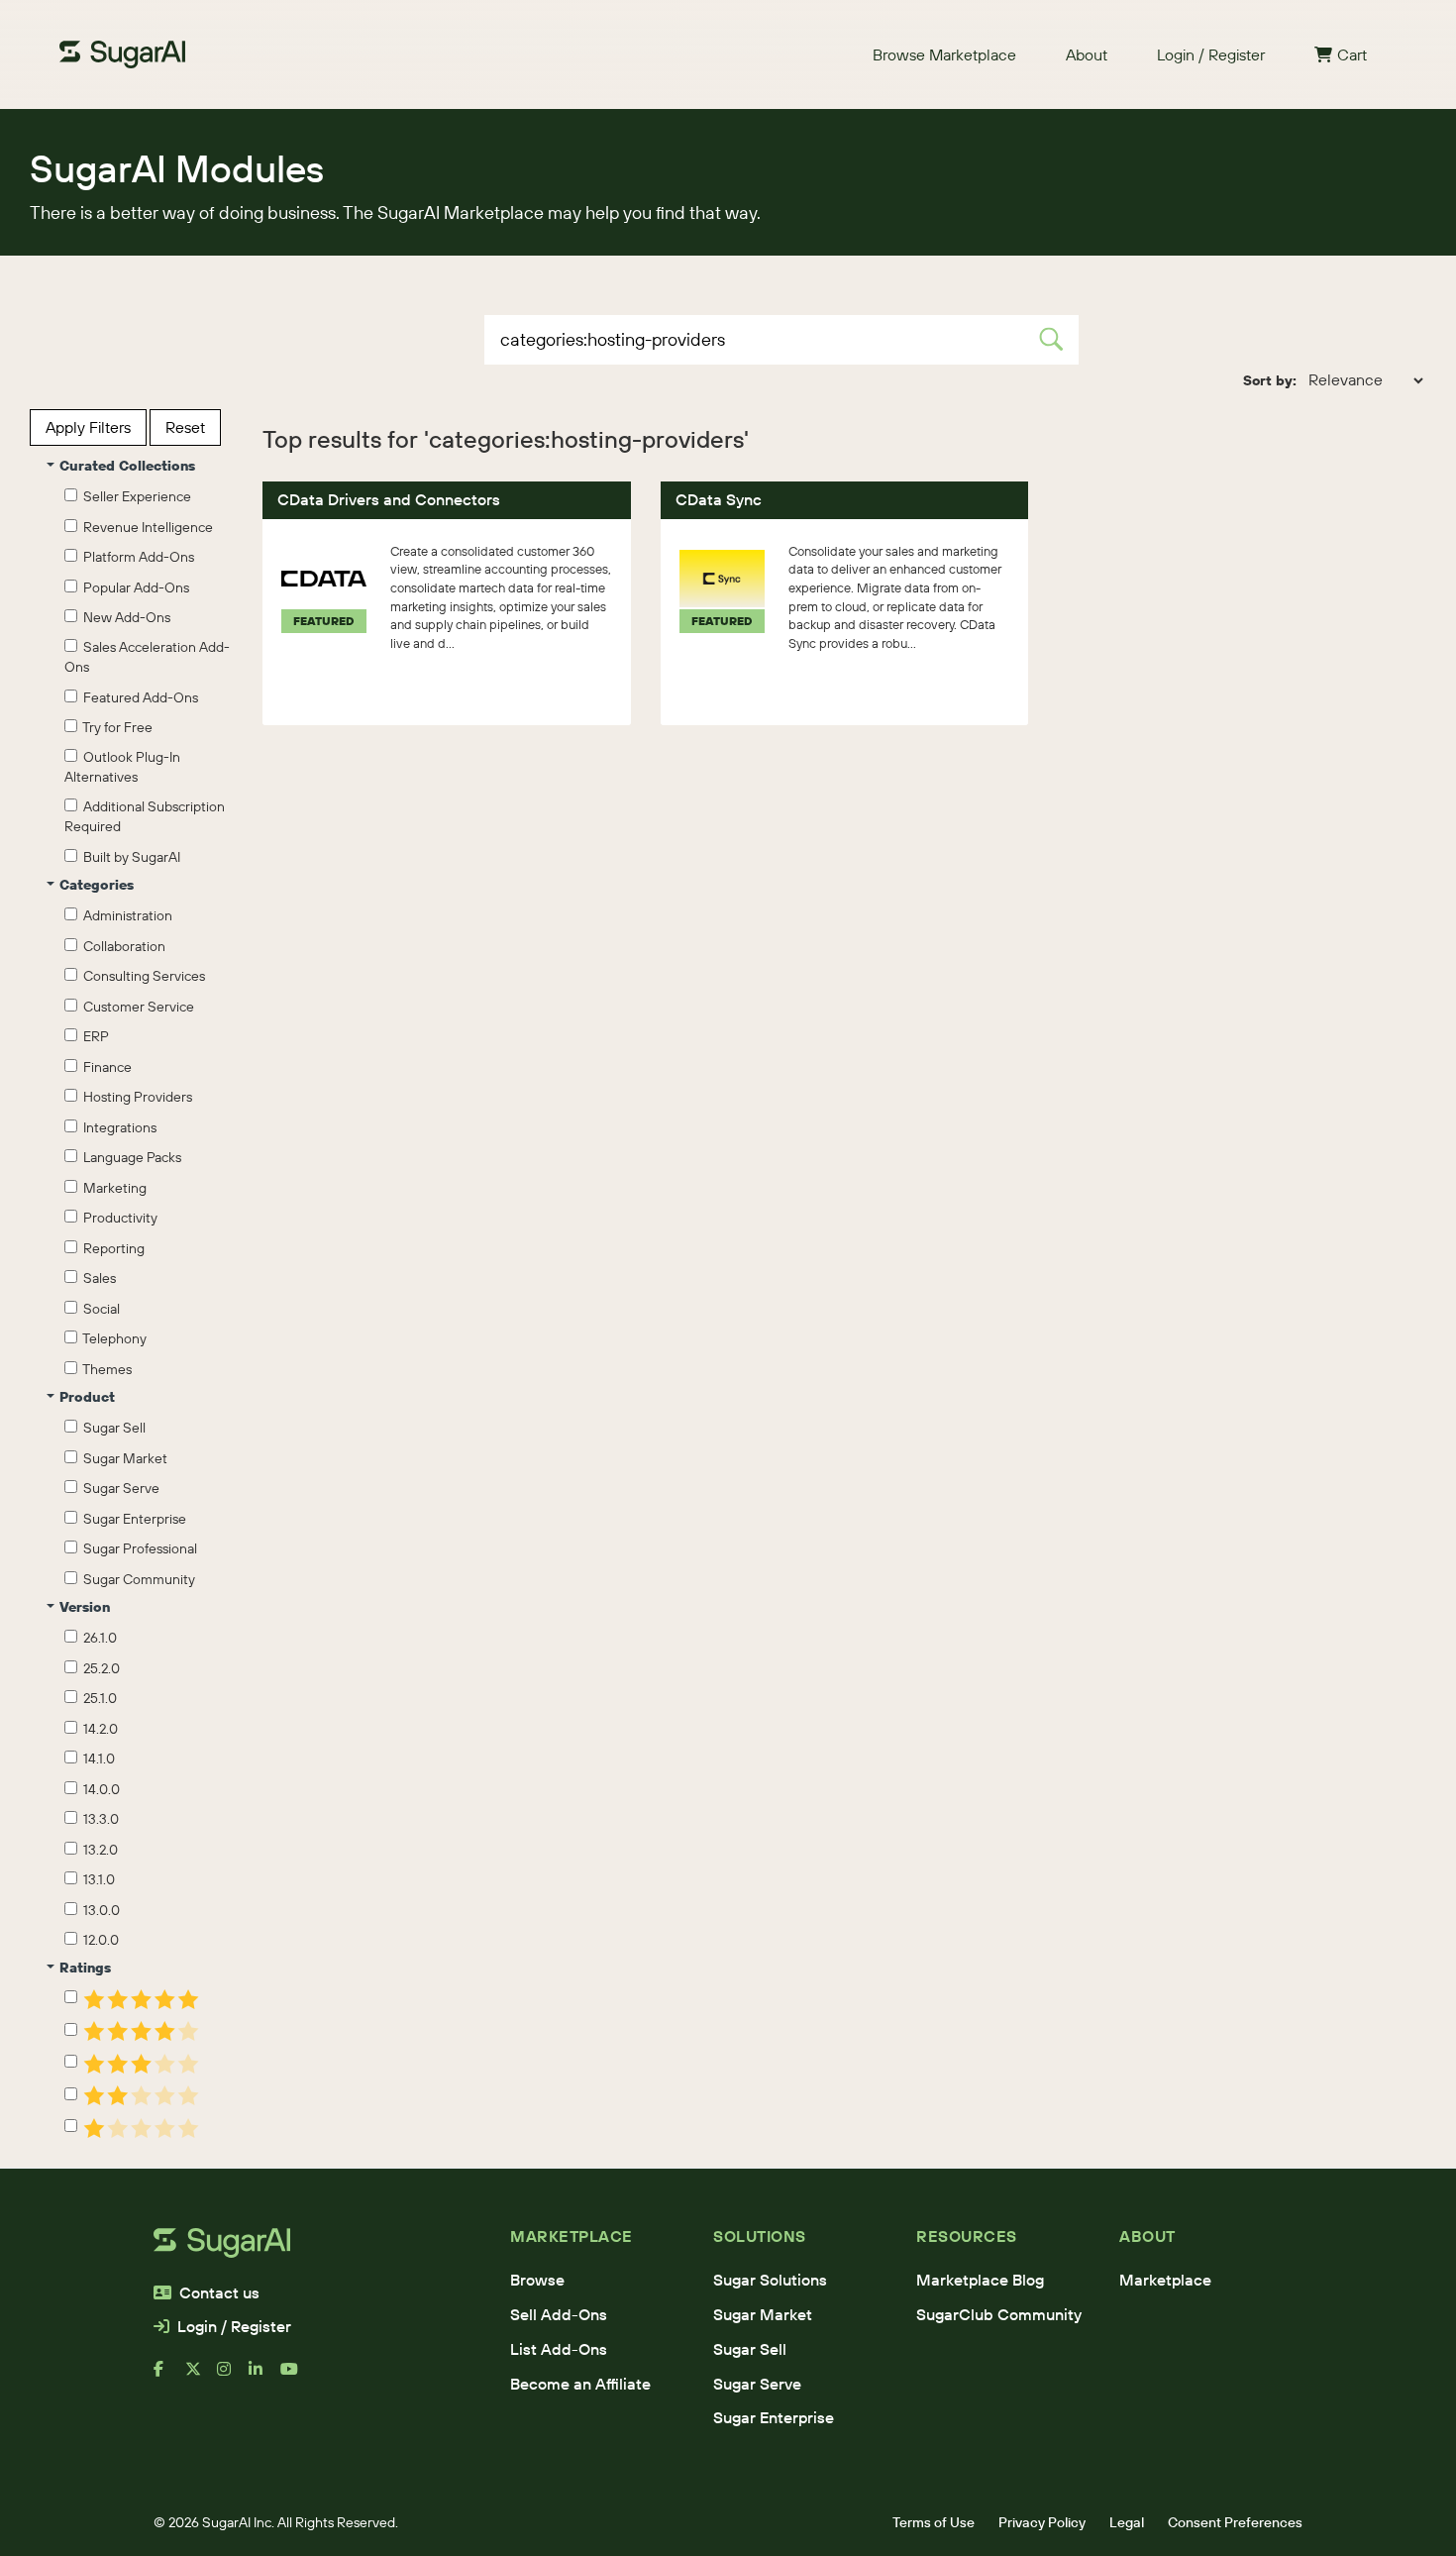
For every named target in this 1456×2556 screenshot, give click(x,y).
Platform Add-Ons (136, 557)
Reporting (111, 1248)
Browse (537, 2280)
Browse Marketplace (944, 54)
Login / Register (1211, 54)
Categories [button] (97, 885)
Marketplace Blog (980, 2280)
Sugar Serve (118, 1488)
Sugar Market (122, 1458)
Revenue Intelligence (145, 527)
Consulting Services (141, 976)
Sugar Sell (111, 1428)
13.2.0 (98, 1850)
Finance (104, 1067)
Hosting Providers (135, 1097)
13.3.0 (98, 1819)
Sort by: (1270, 380)
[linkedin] (264, 2377)
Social (99, 1309)
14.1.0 (96, 1758)
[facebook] (169, 2377)
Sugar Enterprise (132, 1519)
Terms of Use (934, 2522)
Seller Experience (134, 496)
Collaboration (121, 946)
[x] (201, 2377)
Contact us (219, 2292)
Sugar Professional (137, 1548)
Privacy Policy (1042, 2522)
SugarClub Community (999, 2314)
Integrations (117, 1127)
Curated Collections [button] (127, 466)
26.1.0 (97, 1638)
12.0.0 (98, 1940)
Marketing (112, 1188)
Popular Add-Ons (133, 587)
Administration (125, 915)
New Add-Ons (124, 617)
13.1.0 (96, 1879)
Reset (185, 427)
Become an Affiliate (580, 2384)
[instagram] (233, 2377)
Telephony (112, 1338)
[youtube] (296, 2377)
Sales (97, 1278)
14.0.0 (99, 1789)
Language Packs (129, 1157)
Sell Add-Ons (559, 2314)
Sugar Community (136, 1579)
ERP (93, 1036)
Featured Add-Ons (138, 697)
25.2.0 (99, 1668)
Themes (104, 1369)
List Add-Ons (559, 2349)
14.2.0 (98, 1729)
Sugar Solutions (770, 2280)
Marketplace (1165, 2280)
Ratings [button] (85, 1968)
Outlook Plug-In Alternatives (122, 767)
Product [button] (87, 1397)
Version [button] (85, 1607)
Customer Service (136, 1007)
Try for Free (115, 727)
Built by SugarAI (129, 857)
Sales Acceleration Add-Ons (147, 657)
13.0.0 (99, 1910)
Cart (1352, 54)
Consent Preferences (1235, 2522)
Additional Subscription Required (145, 816)
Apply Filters (88, 427)
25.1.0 (97, 1698)
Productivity (117, 1218)
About (1087, 54)
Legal (1127, 2522)
